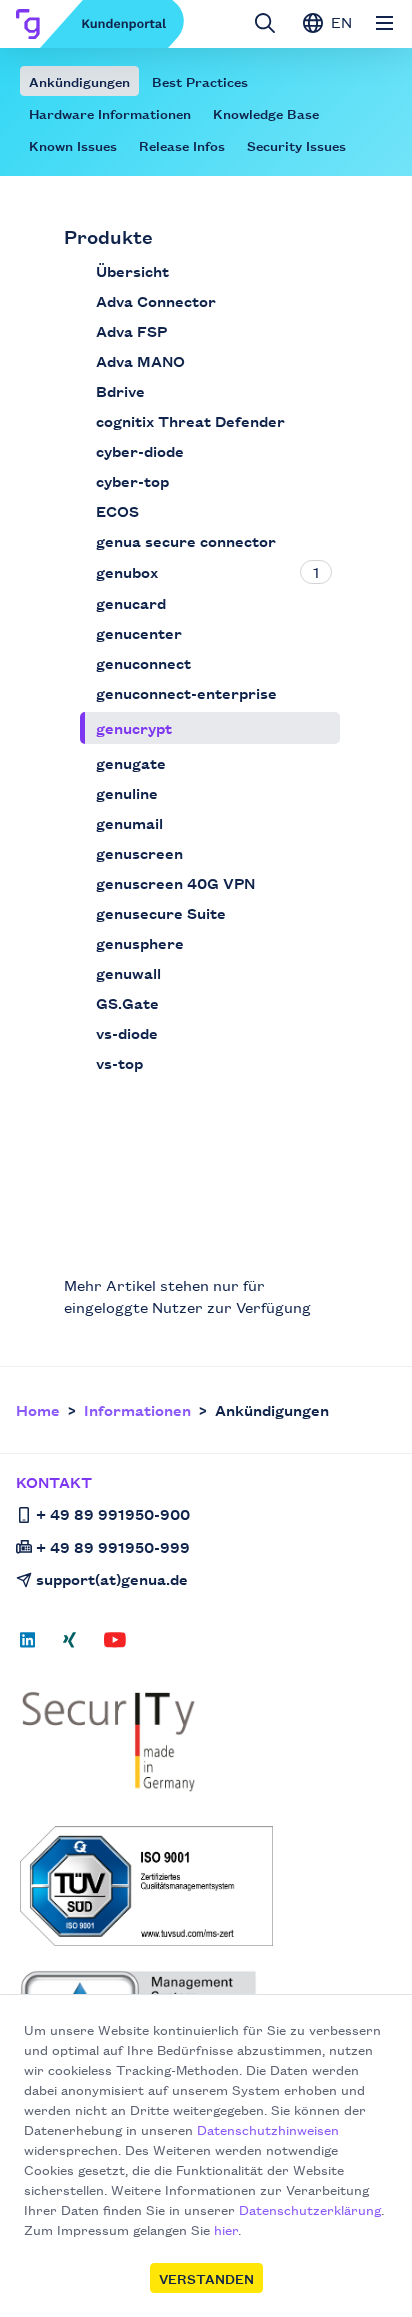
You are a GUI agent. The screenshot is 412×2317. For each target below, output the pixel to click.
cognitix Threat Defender (190, 420)
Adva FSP (131, 330)
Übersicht (132, 270)
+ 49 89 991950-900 (113, 1513)
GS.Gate (127, 1002)
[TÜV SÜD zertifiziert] (208, 1886)
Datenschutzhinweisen (268, 2129)
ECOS (117, 510)
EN (339, 21)
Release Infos (182, 145)
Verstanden (206, 2278)
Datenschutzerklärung (310, 2209)
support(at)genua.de (112, 1578)
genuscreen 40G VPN (175, 882)
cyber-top (132, 480)
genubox (127, 571)
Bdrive (120, 390)
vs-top (119, 1062)
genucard (131, 602)
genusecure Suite (161, 912)
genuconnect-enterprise (186, 692)
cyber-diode (140, 450)
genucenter (139, 632)
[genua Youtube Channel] (115, 1646)
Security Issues (296, 145)
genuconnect (143, 662)
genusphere (140, 942)
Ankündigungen (79, 81)
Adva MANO (140, 360)
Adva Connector (156, 300)
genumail (129, 822)
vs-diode (127, 1032)
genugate (131, 762)
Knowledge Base (266, 113)
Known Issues (73, 145)
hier (226, 2229)
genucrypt (134, 727)
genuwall (128, 972)
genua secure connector (186, 540)
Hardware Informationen (110, 113)
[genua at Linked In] (33, 1646)
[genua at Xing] (69, 1646)
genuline (127, 792)
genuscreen (139, 852)
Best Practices (200, 81)
